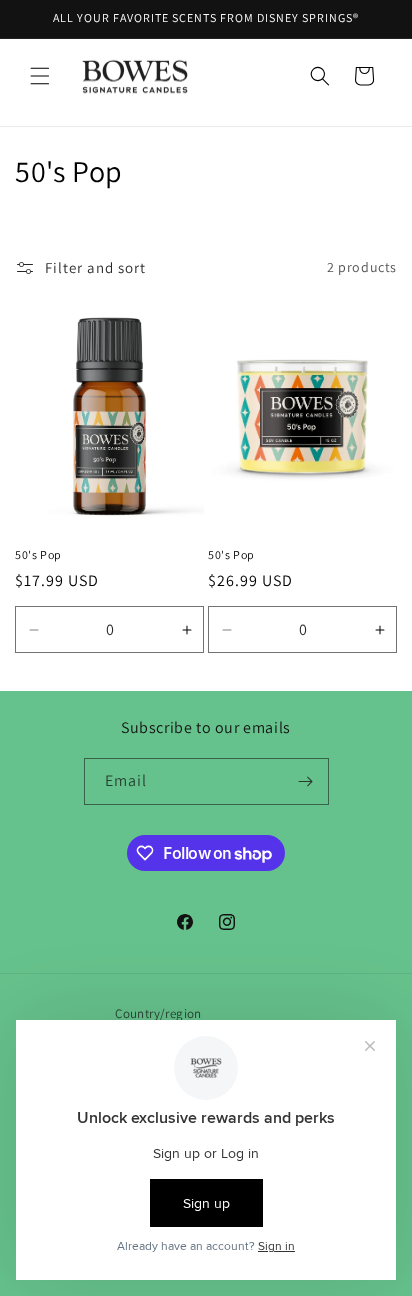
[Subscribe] (306, 781)
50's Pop (38, 554)
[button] (40, 76)
